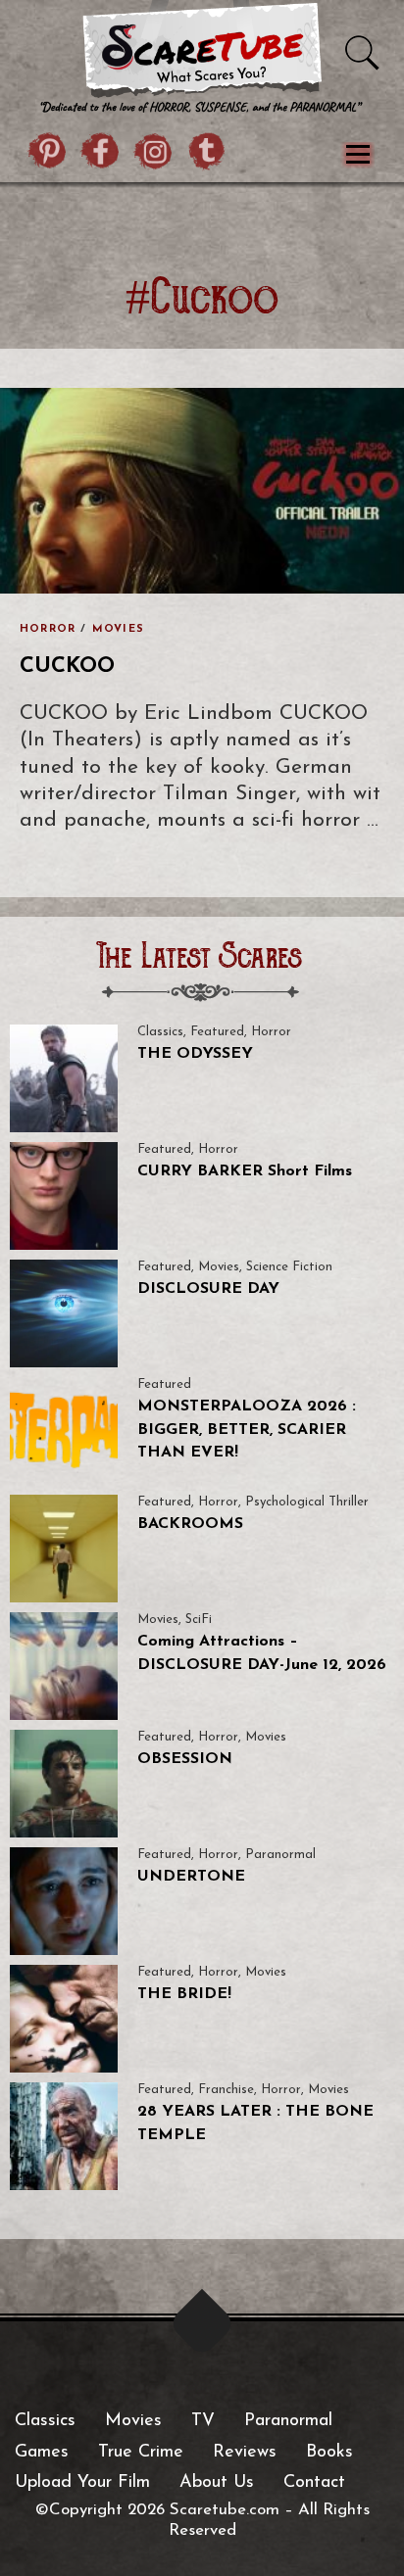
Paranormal (280, 1855)
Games (42, 2453)
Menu (357, 155)
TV (203, 2421)
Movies (118, 629)
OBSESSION (185, 1759)
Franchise (226, 2090)
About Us (217, 2483)
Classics (160, 1032)
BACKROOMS (190, 1524)
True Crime (141, 2453)
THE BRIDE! (184, 1994)
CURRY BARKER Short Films (245, 1171)
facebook (101, 154)
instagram (154, 154)
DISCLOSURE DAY (208, 1289)
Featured (217, 1032)
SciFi (199, 1620)
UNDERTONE (191, 1877)
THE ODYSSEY (195, 1054)
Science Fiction (289, 1267)
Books (329, 2453)
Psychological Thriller (307, 1502)
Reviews (245, 2453)
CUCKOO (67, 667)
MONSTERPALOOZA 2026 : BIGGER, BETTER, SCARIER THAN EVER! (247, 1430)
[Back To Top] (202, 2324)
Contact (314, 2483)
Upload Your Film (82, 2483)
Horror (48, 629)
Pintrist (48, 154)
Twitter (207, 154)
